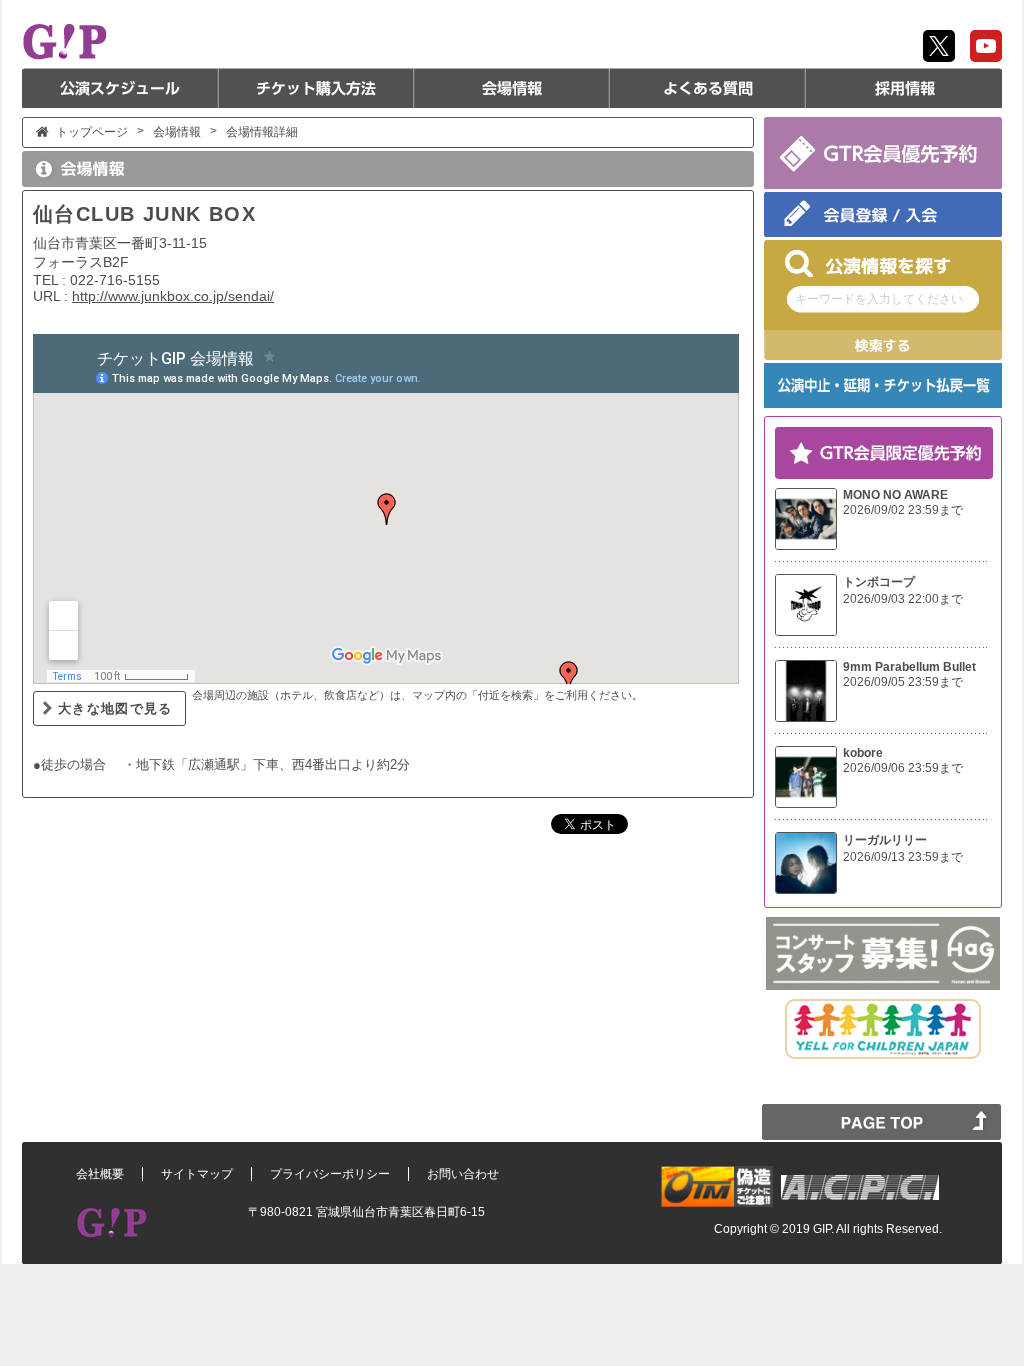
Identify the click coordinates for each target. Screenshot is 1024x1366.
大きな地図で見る (115, 708)
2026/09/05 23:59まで (903, 682)
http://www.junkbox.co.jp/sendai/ (173, 296)
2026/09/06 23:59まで (903, 768)
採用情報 (904, 88)
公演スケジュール (120, 88)
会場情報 (512, 88)
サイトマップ (197, 1174)
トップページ (92, 132)
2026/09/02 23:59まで (903, 510)
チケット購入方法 (316, 88)
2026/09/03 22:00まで (903, 599)
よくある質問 (708, 88)
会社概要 (100, 1174)
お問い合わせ (463, 1174)
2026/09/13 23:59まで (903, 857)
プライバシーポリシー (330, 1174)
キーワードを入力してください (879, 299)
